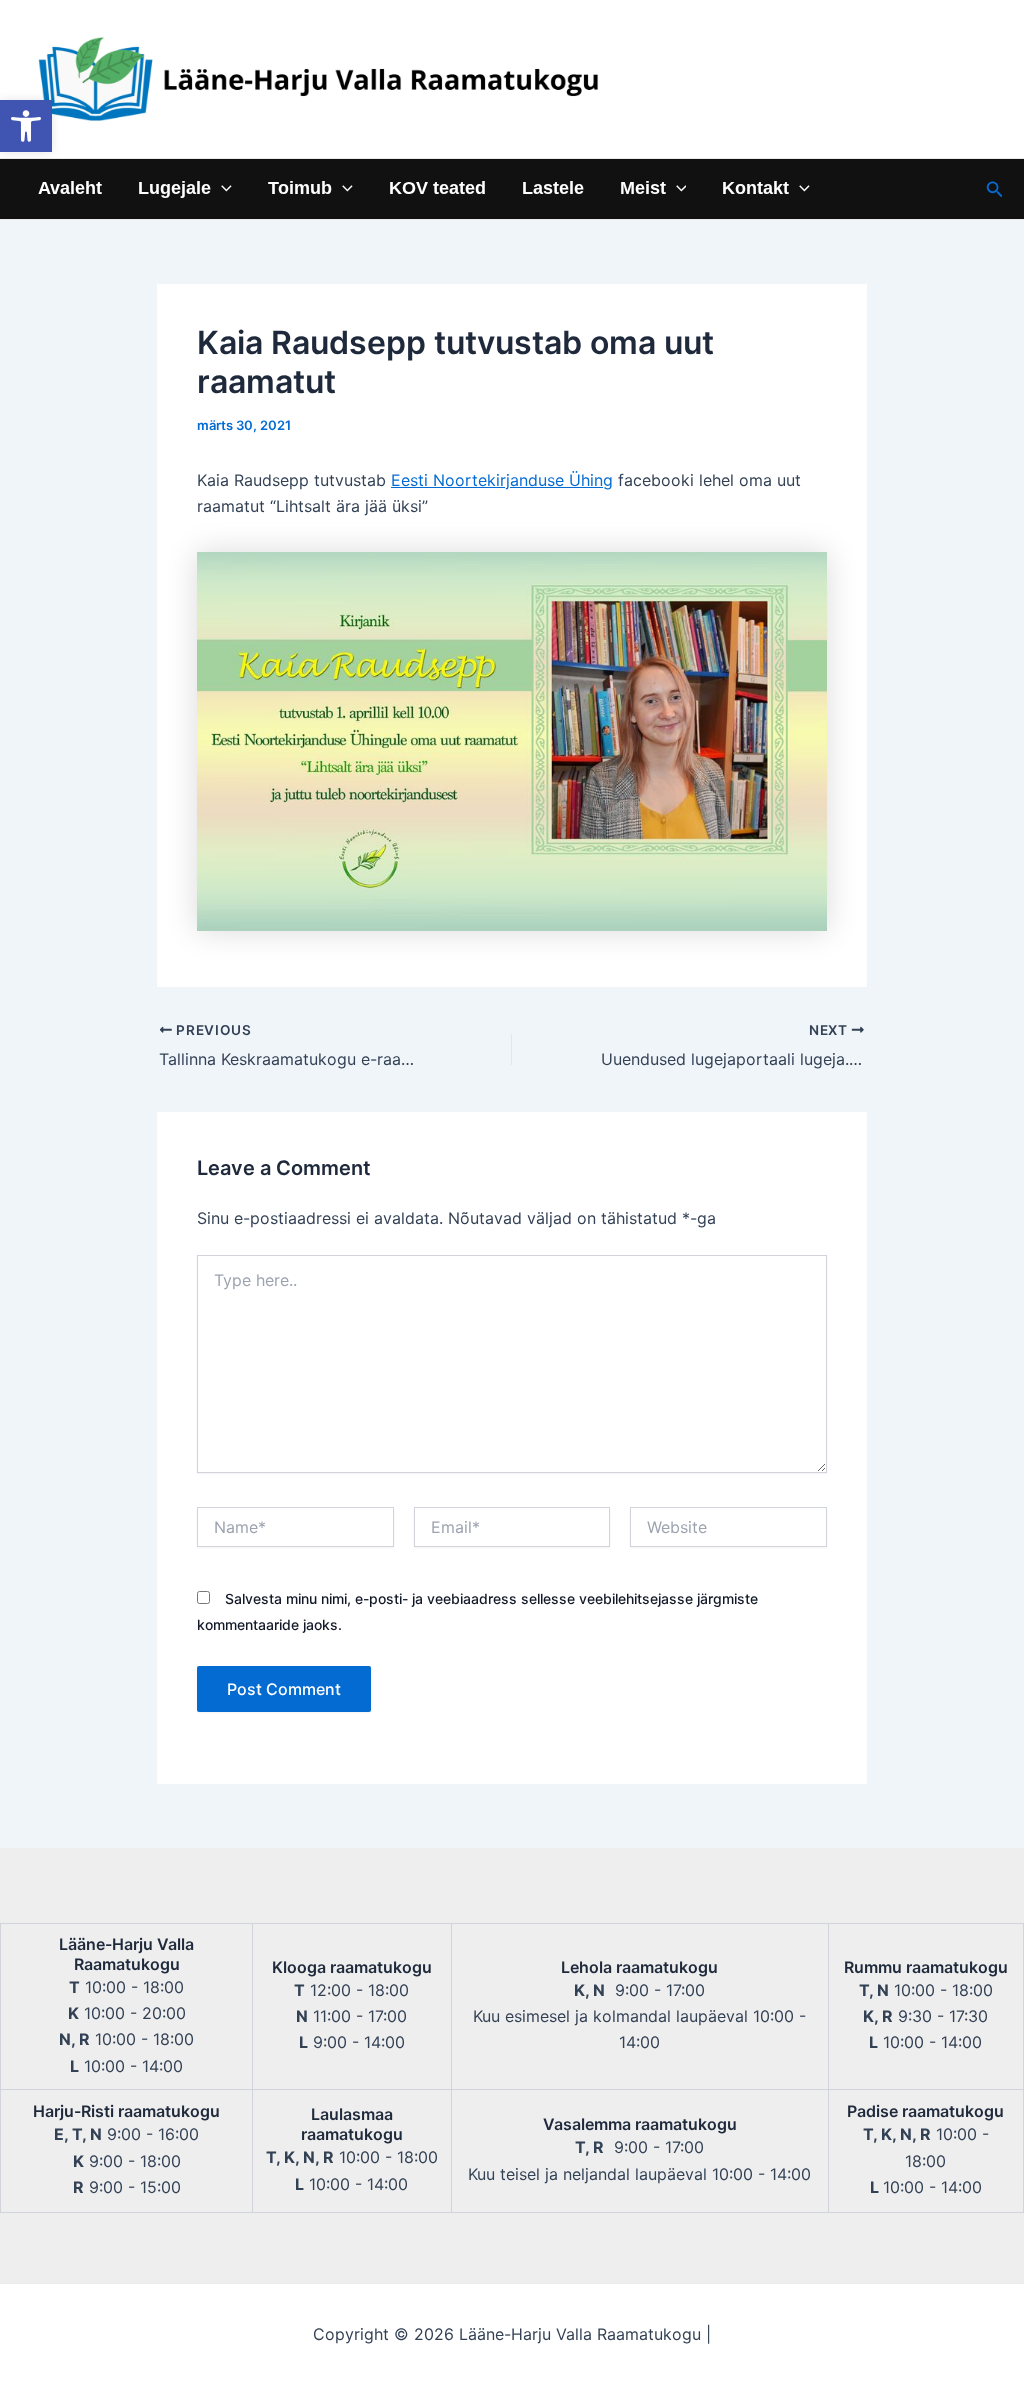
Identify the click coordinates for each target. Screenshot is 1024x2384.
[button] (26, 126)
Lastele (553, 188)
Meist (643, 188)
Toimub (300, 188)
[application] (221, 188)
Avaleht (70, 188)
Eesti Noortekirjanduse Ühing (502, 480)
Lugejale (174, 188)
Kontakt (755, 188)
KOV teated (437, 188)
